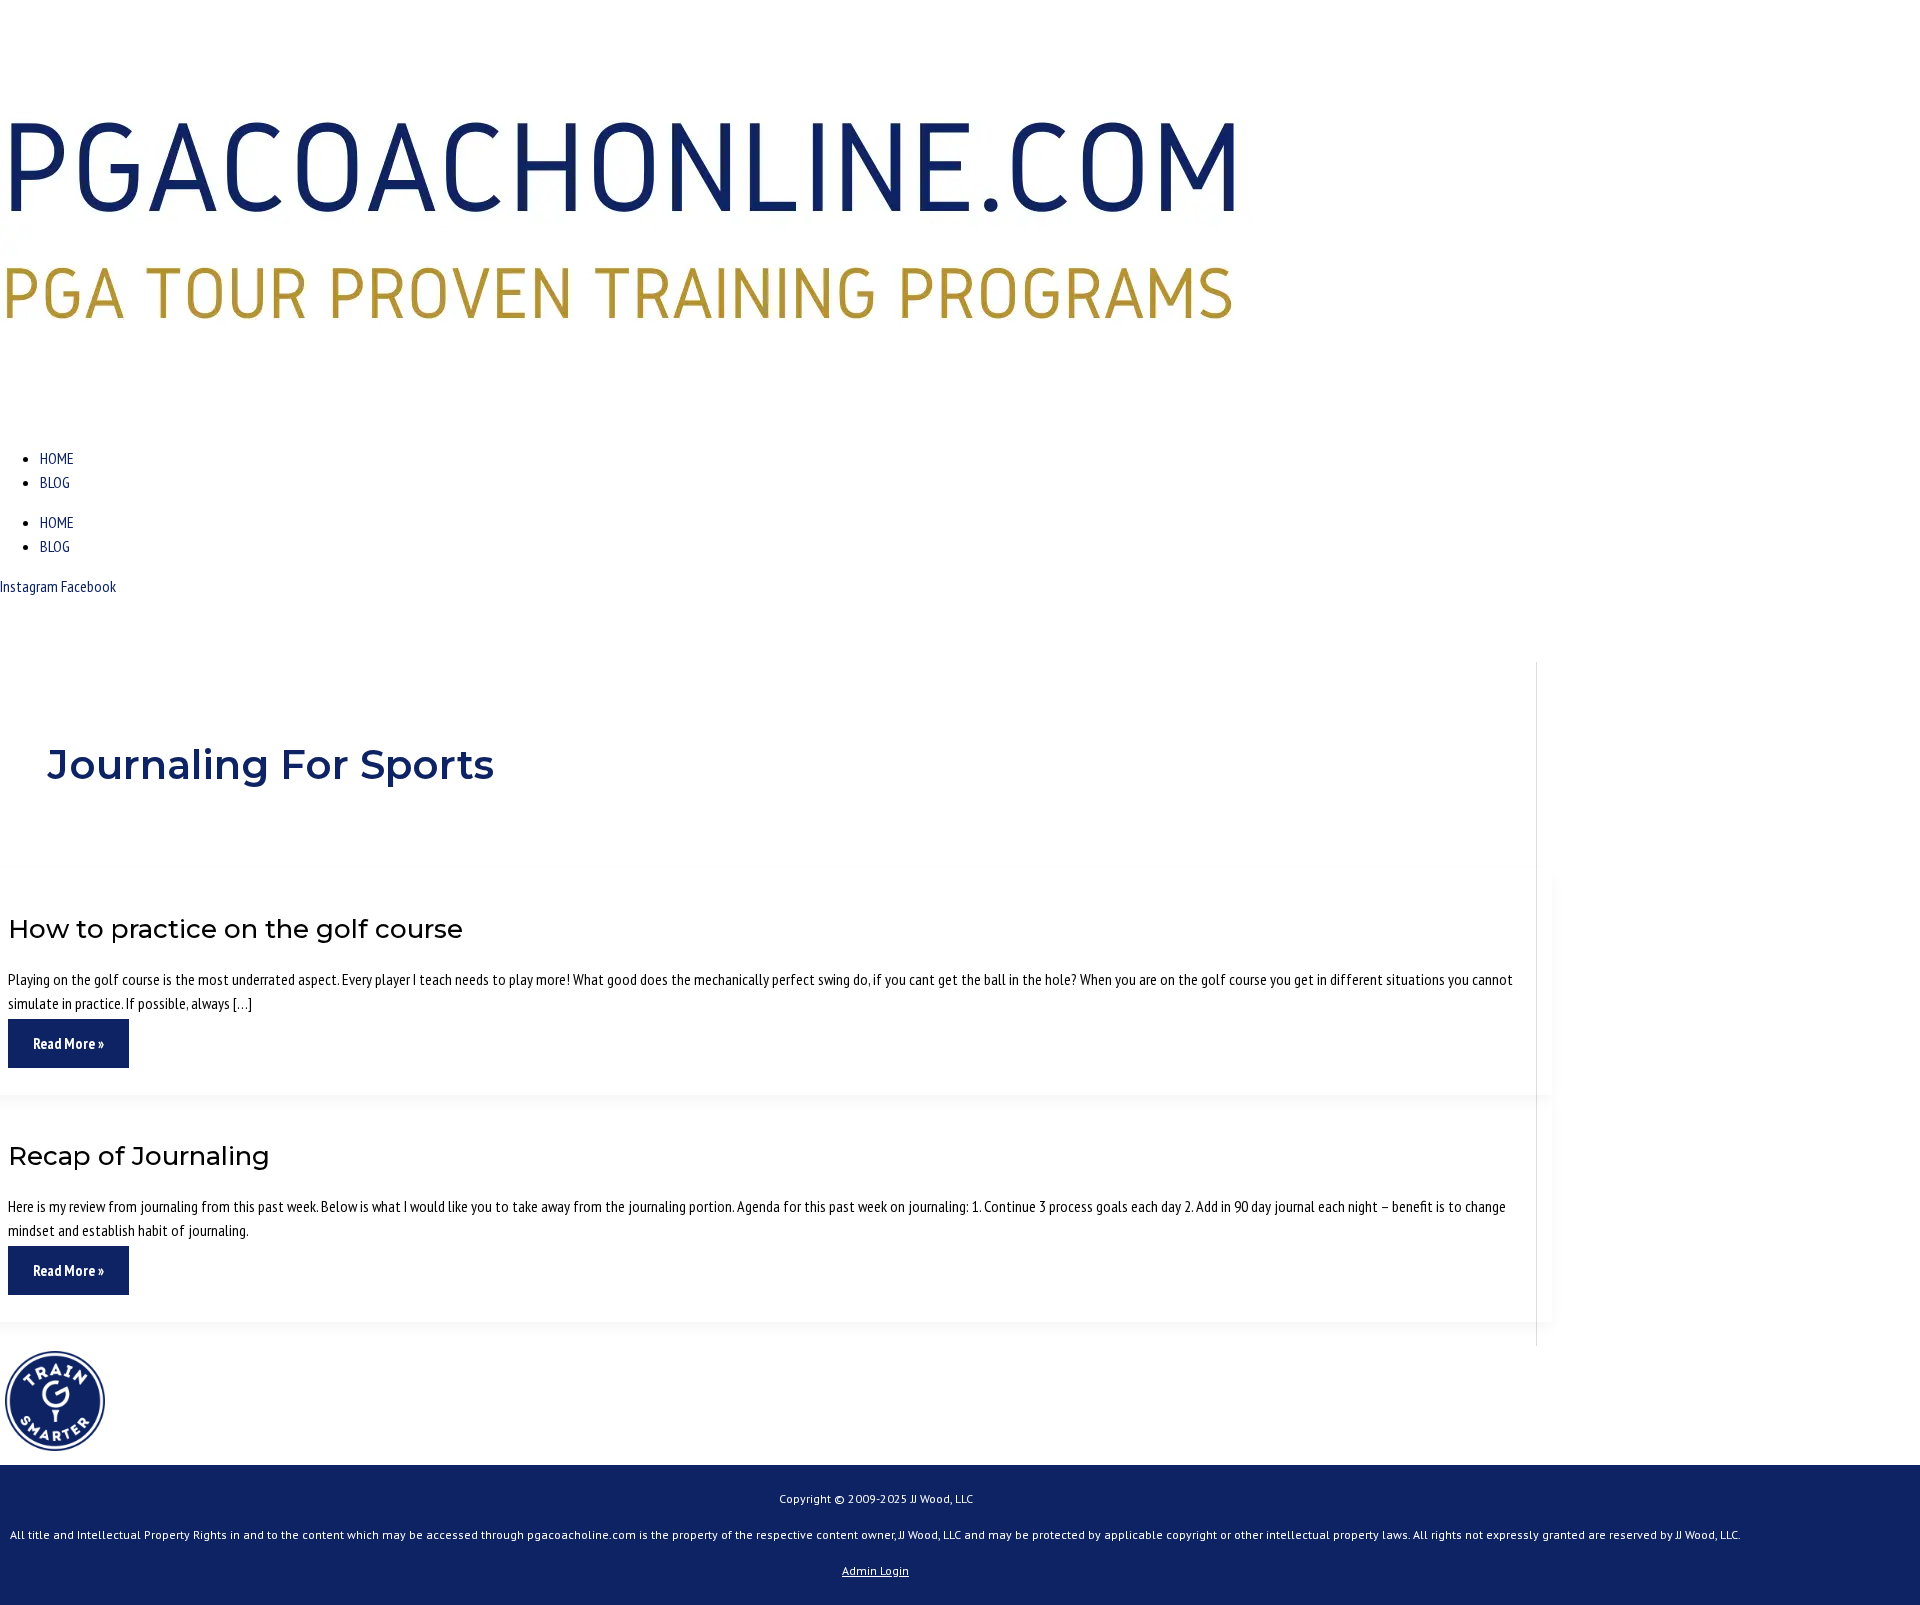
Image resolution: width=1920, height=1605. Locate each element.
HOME (57, 458)
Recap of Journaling (139, 1156)
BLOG (55, 482)
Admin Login (875, 1570)
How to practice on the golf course (235, 929)
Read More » (68, 1036)
